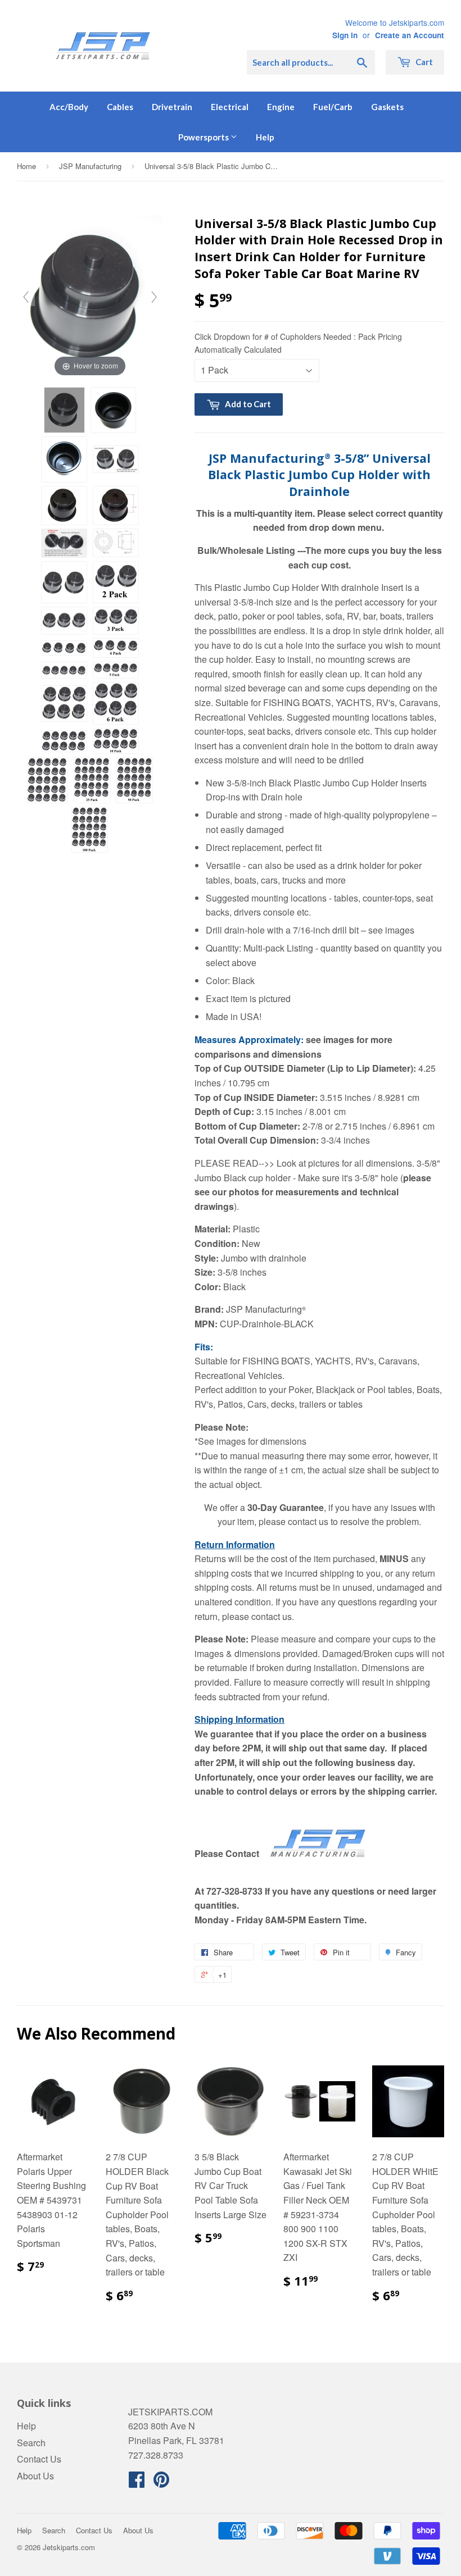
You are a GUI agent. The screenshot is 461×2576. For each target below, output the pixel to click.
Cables (120, 107)
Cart (423, 62)
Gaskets (387, 107)
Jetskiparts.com (69, 2547)
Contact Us (39, 2459)
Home (26, 166)
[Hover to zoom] (90, 296)
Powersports (204, 137)
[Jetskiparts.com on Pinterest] (161, 2482)
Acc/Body (69, 107)
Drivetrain (172, 107)
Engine (281, 107)
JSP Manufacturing (90, 166)
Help (265, 137)
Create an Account (410, 35)
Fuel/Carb (333, 107)
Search (31, 2443)
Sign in (345, 35)
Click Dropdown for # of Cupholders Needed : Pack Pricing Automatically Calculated (298, 343)
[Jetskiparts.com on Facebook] (137, 2482)
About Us (35, 2476)
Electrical (230, 107)
